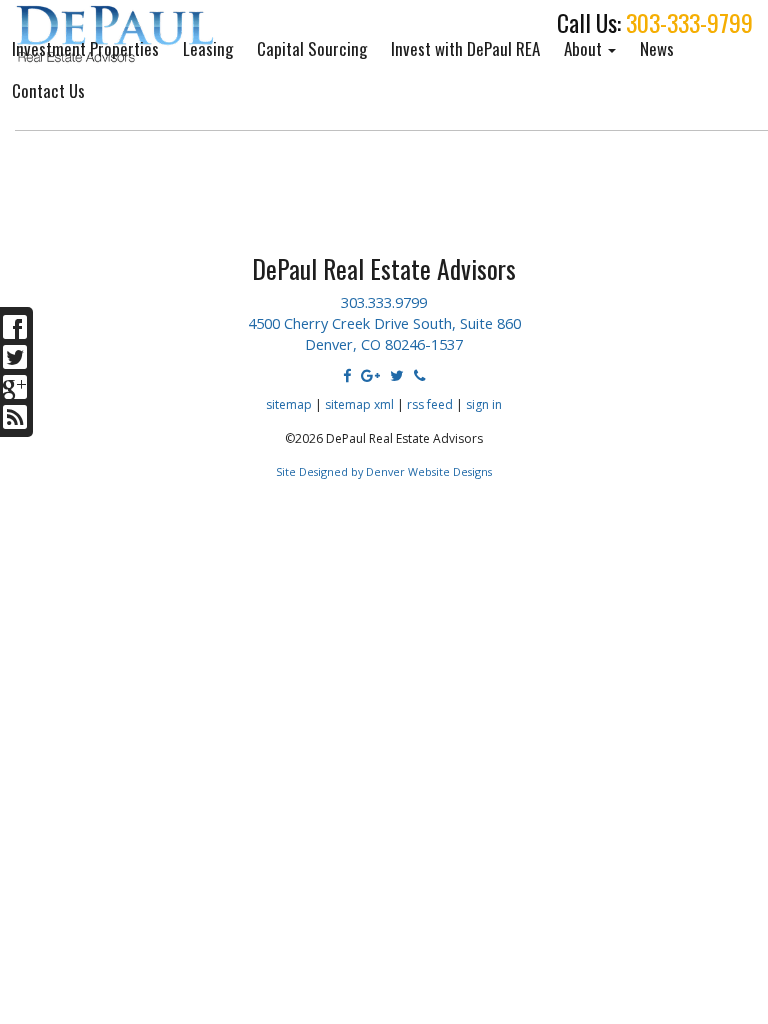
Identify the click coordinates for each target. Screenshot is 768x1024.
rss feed (430, 404)
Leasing (208, 48)
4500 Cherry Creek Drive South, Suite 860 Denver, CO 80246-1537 (384, 333)
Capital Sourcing (312, 48)
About (585, 48)
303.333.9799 (384, 302)
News (657, 48)
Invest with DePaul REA (465, 48)
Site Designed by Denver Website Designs (384, 471)
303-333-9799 (689, 22)
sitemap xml (359, 404)
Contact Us (48, 90)
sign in (484, 404)
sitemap (289, 404)
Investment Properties (85, 48)
